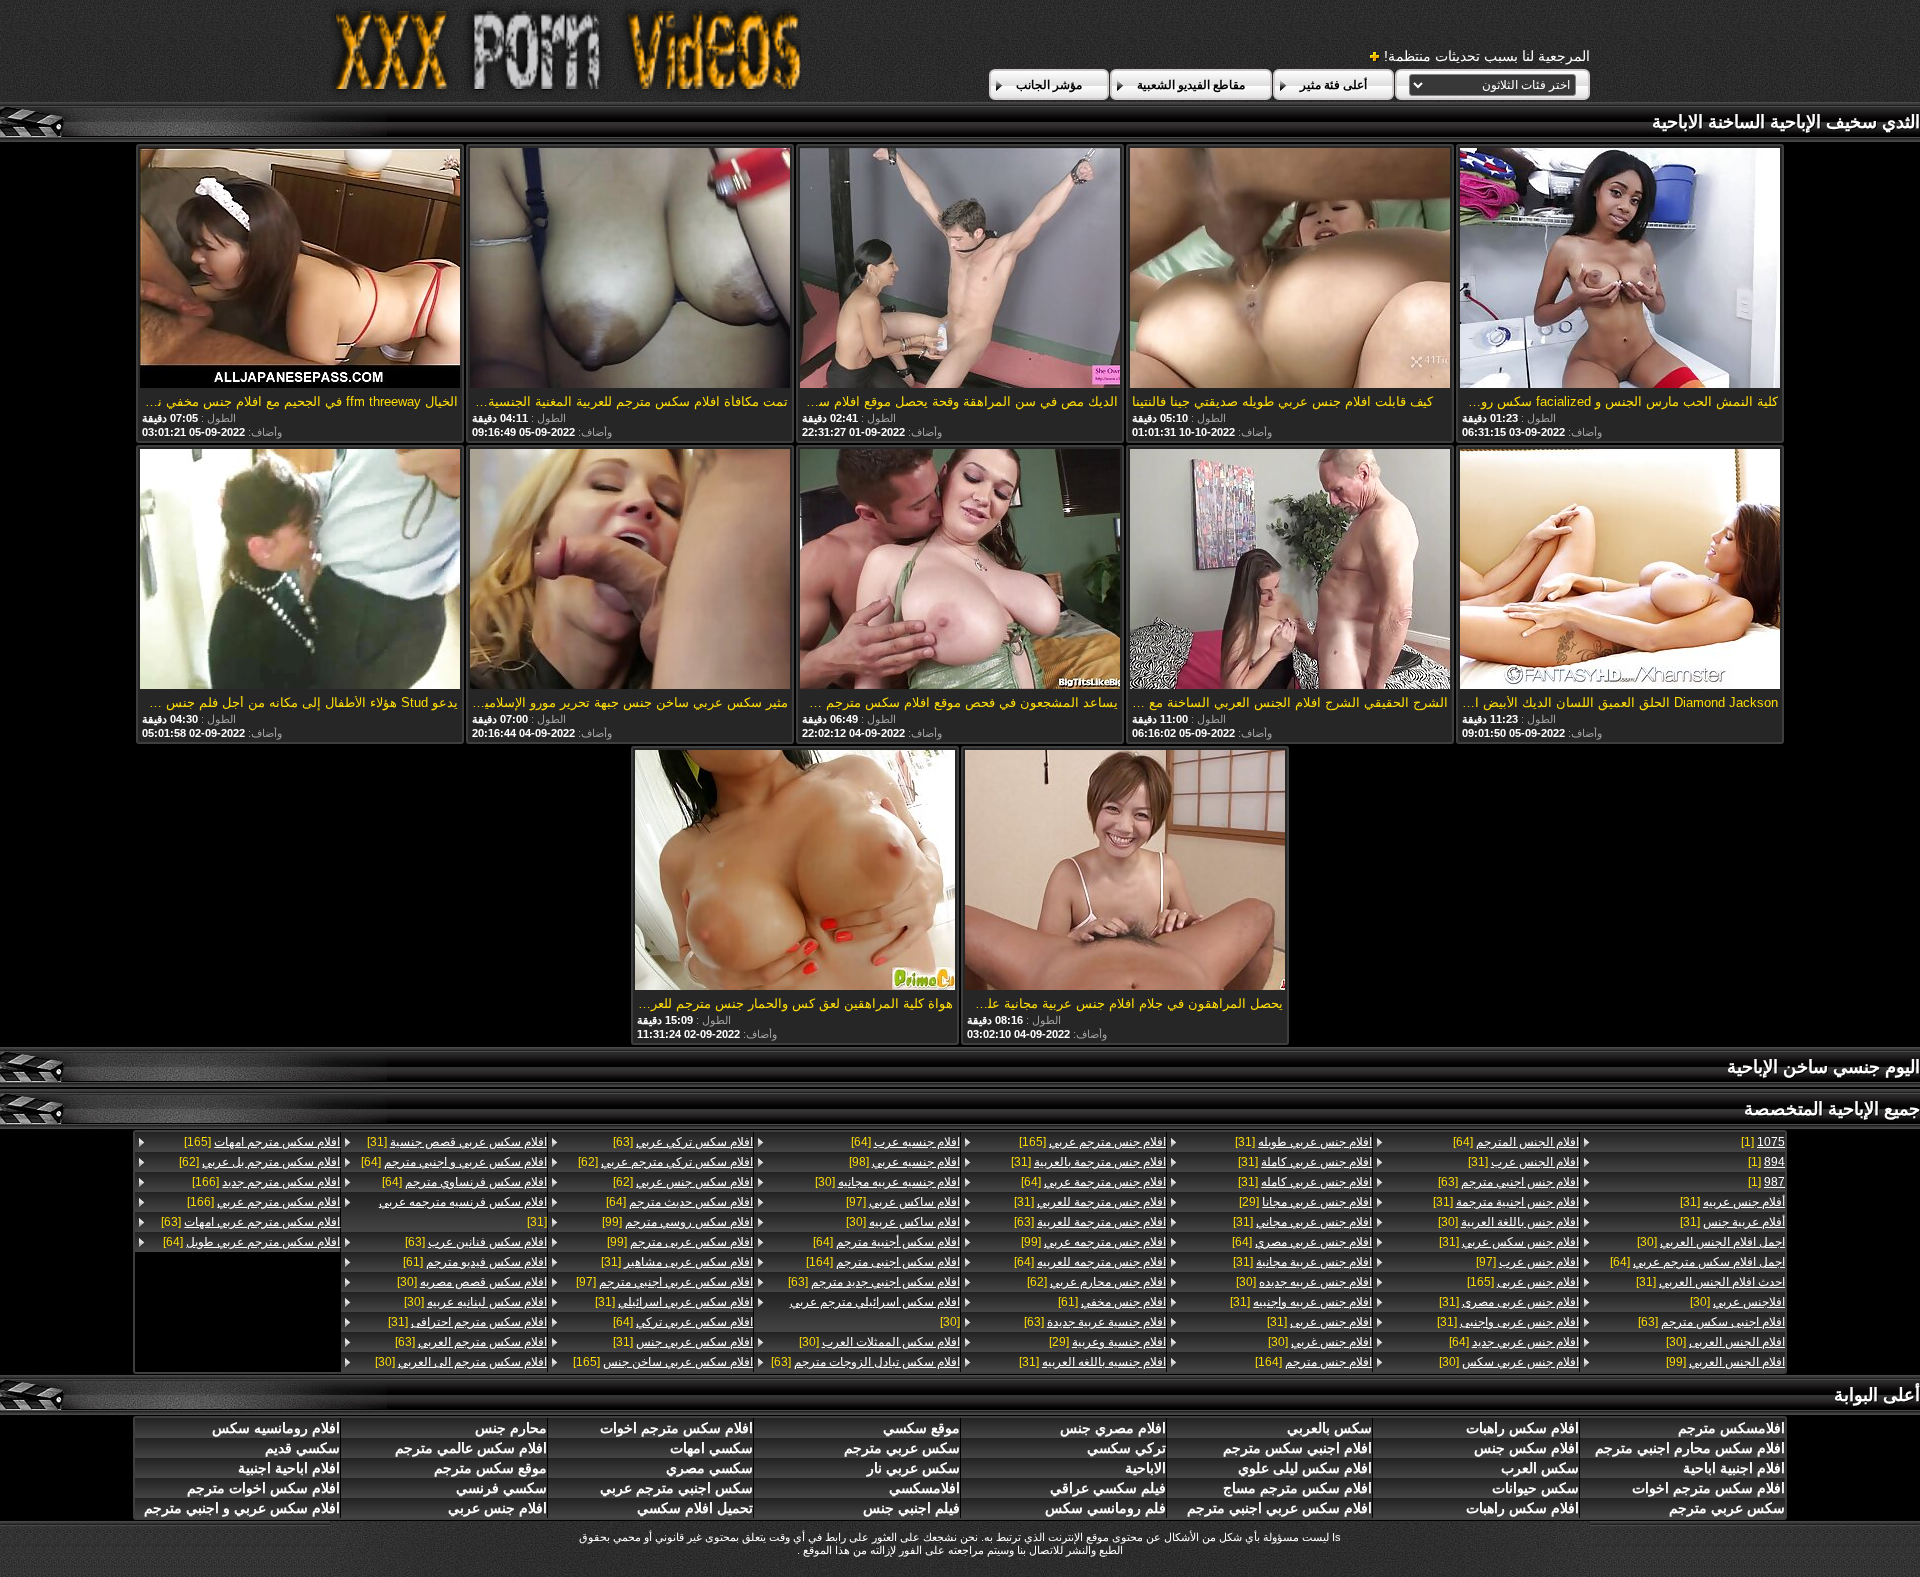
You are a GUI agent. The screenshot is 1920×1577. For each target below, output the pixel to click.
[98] (904, 1162)
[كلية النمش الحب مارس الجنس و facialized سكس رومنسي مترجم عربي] (1620, 269)
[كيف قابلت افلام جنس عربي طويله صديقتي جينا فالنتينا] (1290, 269)
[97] (1527, 1262)
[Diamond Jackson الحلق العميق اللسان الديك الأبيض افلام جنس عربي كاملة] (1620, 570)
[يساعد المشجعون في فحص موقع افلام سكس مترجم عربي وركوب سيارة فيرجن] (960, 570)
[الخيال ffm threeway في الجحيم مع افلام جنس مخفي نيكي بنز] (300, 269)
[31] (1732, 1202)
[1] (1763, 1142)
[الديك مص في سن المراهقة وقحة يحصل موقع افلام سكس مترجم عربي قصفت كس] (960, 269)
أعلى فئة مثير (1333, 85)
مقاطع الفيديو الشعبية (1191, 85)
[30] (1711, 1242)
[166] (266, 1182)
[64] (1697, 1262)
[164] (1313, 1362)
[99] (1725, 1362)
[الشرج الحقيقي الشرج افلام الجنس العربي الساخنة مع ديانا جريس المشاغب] (1290, 570)
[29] (1305, 1202)
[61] (1112, 1302)
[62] (1096, 1282)
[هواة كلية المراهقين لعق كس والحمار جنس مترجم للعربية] (795, 871)
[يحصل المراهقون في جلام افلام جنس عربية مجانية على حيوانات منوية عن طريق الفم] (1125, 871)
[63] (1711, 1322)
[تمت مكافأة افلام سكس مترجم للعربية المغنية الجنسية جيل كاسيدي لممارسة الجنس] (630, 269)
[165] (1522, 1282)
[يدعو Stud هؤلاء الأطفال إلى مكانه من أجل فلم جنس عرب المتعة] (300, 570)
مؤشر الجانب (1049, 85)
